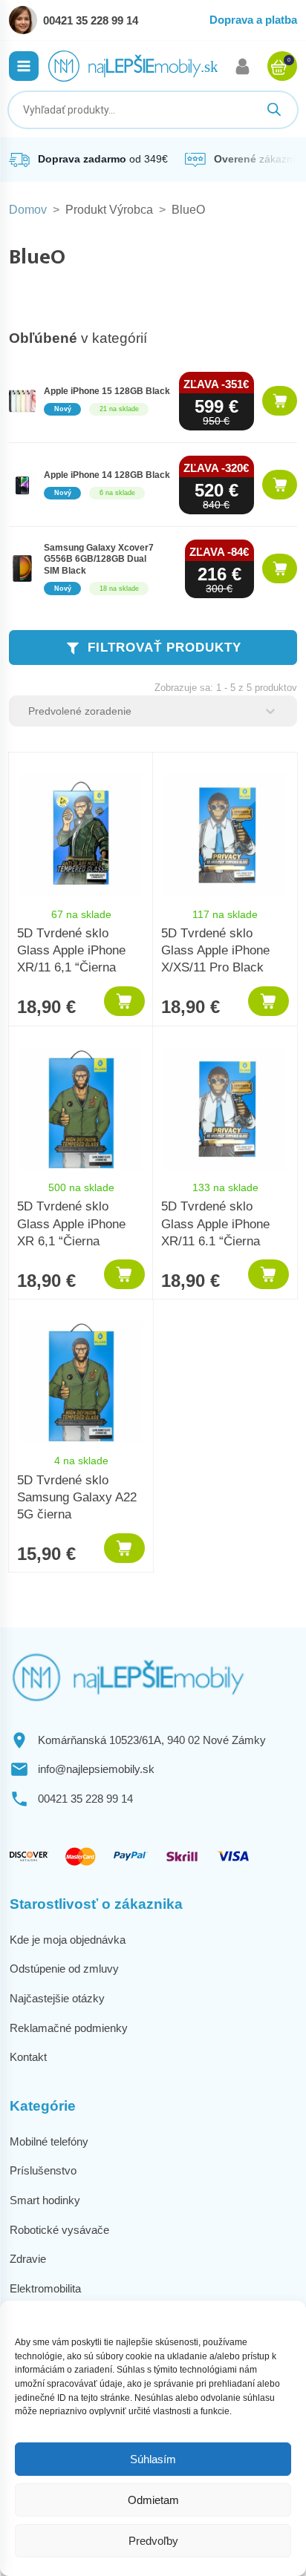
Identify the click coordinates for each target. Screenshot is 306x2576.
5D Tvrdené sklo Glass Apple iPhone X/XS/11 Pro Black (215, 950)
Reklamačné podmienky (69, 2028)
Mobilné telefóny (49, 2141)
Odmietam (153, 2500)
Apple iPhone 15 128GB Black (107, 391)
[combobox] (140, 711)
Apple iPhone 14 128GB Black (107, 475)
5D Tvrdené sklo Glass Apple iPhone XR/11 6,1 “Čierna (71, 950)
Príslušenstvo (43, 2170)
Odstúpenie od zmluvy (64, 1969)
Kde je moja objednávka (68, 1940)
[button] (24, 66)
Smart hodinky (45, 2200)
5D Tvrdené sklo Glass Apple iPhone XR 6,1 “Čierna (71, 1223)
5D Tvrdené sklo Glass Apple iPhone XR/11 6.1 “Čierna (215, 1223)
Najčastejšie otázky (57, 1998)
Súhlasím (153, 2459)
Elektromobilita (45, 2288)
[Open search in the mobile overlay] (153, 110)
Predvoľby (153, 2541)
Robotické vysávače (59, 2230)
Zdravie (28, 2259)
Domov (28, 210)
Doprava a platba (253, 20)
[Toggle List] (270, 711)
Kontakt (28, 2057)
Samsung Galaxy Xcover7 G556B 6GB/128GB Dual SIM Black (99, 559)
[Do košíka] (280, 401)
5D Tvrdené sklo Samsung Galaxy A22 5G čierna (77, 1497)
